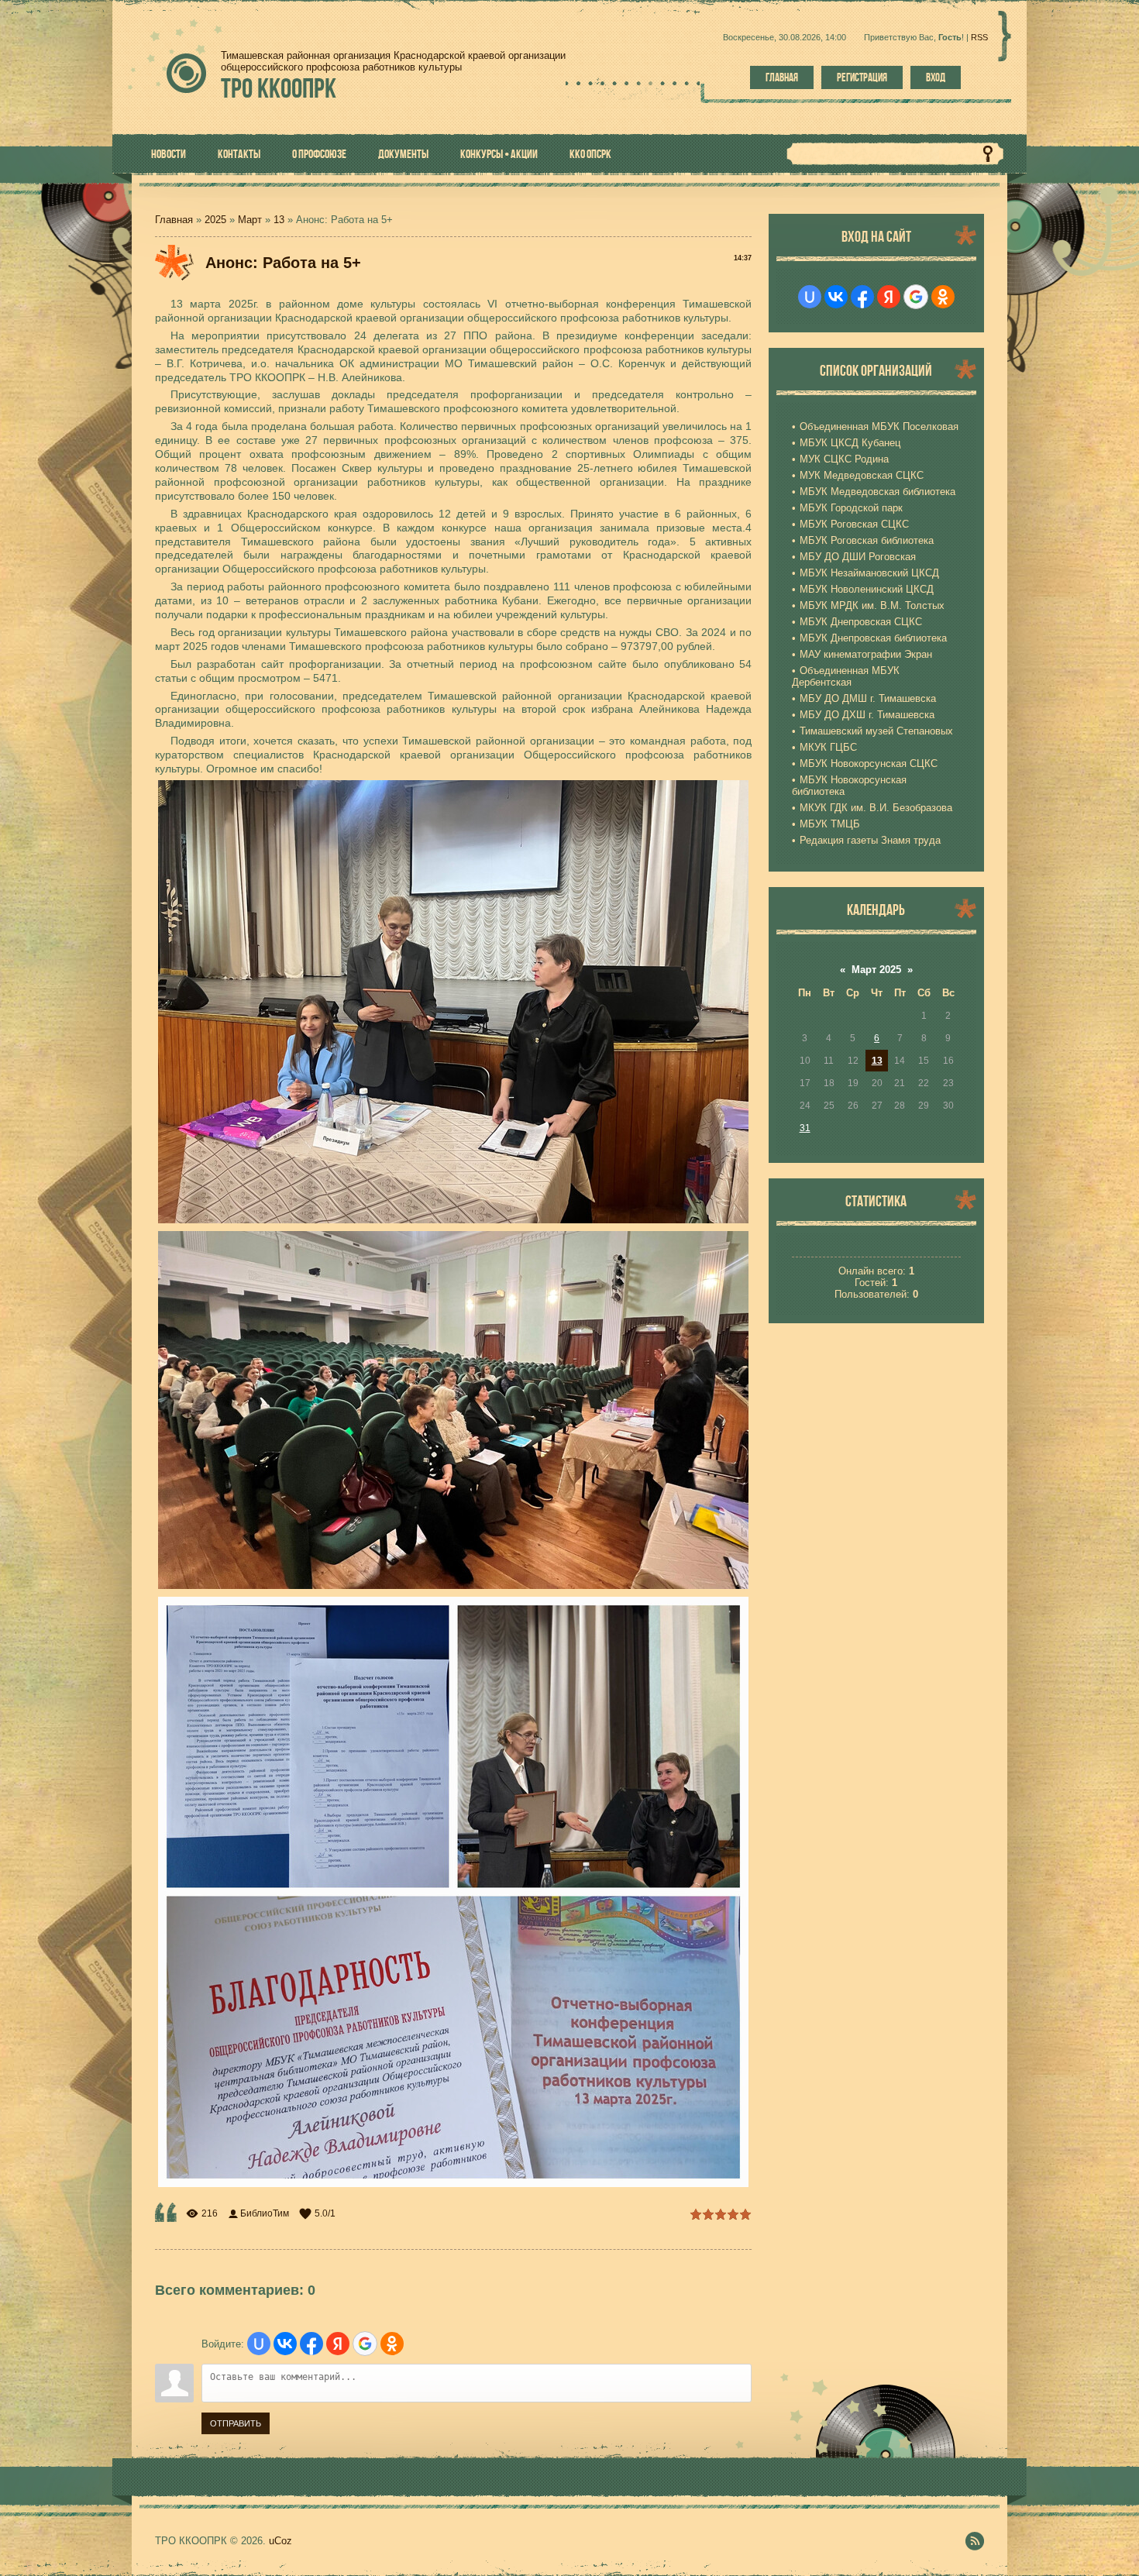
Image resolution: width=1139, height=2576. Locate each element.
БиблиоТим (265, 2213)
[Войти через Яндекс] (338, 2344)
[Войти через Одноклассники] (392, 2344)
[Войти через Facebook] (311, 2344)
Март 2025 (876, 970)
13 (279, 220)
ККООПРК (279, 88)
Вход (936, 77)
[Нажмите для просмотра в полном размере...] (453, 1220)
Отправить (236, 2423)
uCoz (280, 2541)
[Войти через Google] (365, 2344)
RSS (979, 37)
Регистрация (862, 77)
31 (805, 1128)
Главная (782, 77)
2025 (215, 220)
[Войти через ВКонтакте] (285, 2344)
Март (250, 220)
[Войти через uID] (259, 2344)
